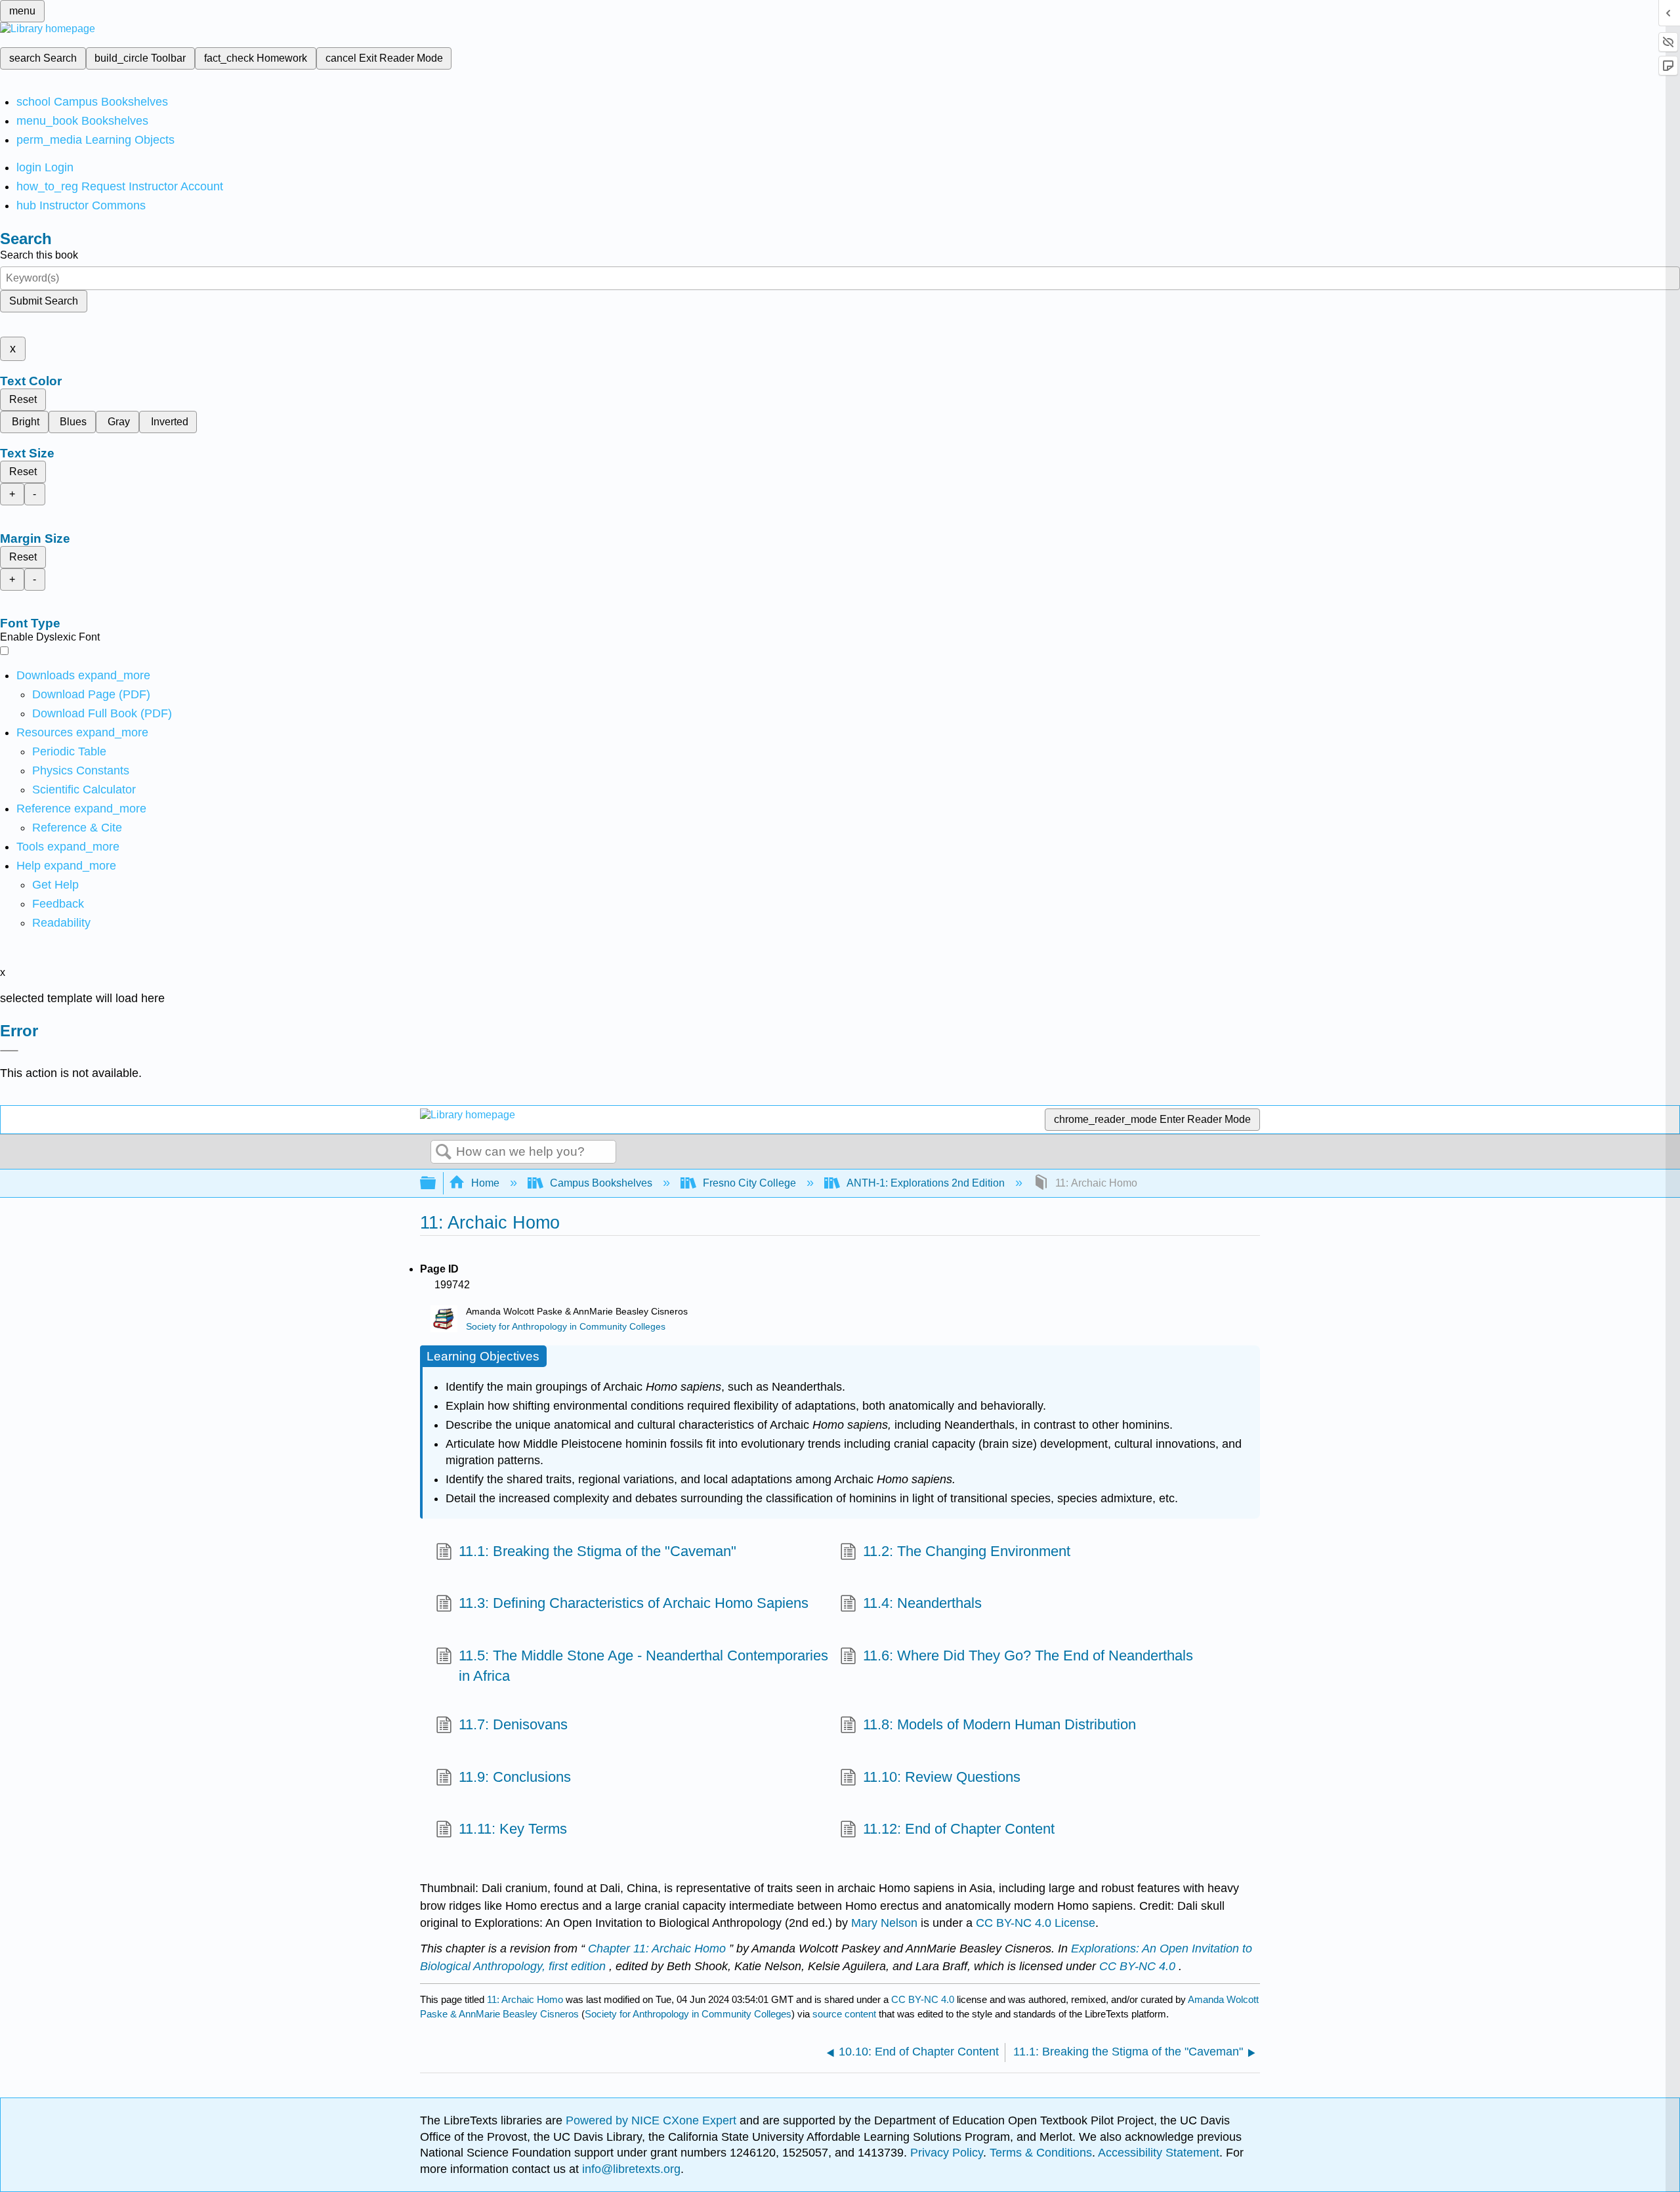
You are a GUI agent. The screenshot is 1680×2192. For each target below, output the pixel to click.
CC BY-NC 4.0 (923, 1999)
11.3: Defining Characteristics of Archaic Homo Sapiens (634, 1603)
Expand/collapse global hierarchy (436, 1184)
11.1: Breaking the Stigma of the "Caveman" (598, 1551)
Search (444, 1152)
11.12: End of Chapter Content (959, 1829)
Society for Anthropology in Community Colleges (566, 1327)
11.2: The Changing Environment (967, 1551)
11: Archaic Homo (525, 1999)
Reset (23, 399)
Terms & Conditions (1041, 2153)
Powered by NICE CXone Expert (653, 2120)
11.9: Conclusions (515, 1777)
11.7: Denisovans (513, 1724)
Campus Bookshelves (601, 1183)
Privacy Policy (947, 2153)
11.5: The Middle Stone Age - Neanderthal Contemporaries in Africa (643, 1666)
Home (485, 1183)
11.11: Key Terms (513, 1829)
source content (844, 2014)
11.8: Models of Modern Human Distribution (999, 1724)
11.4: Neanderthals (922, 1603)
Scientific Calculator (84, 790)
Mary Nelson (884, 1923)
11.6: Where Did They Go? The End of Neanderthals (1028, 1655)
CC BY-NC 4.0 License (1036, 1923)
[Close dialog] (9, 1051)
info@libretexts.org (630, 2169)
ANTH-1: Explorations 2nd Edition (926, 1183)
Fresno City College (749, 1183)
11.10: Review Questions (942, 1777)
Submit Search (44, 301)
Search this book (39, 255)
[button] (58, 904)
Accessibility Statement (1159, 2153)
